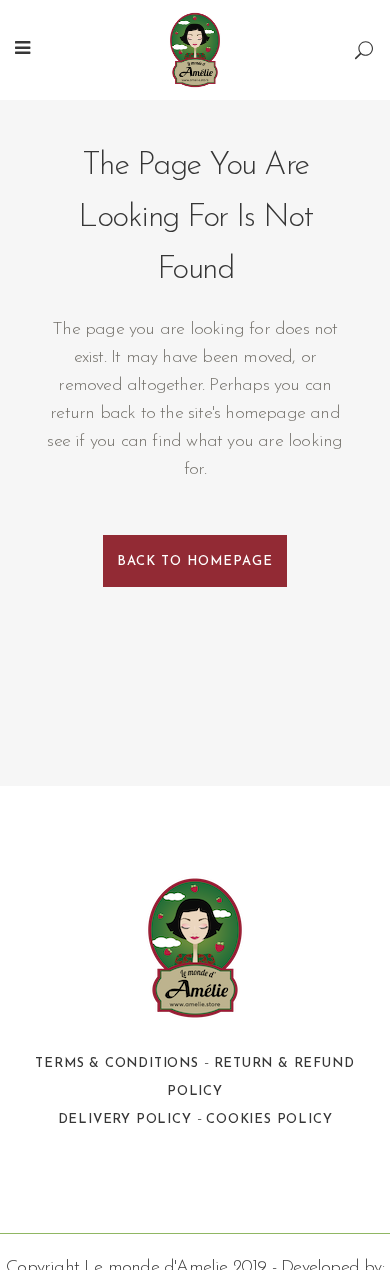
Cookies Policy (269, 1119)
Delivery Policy (125, 1119)
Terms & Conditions (116, 1063)
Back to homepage (195, 561)
